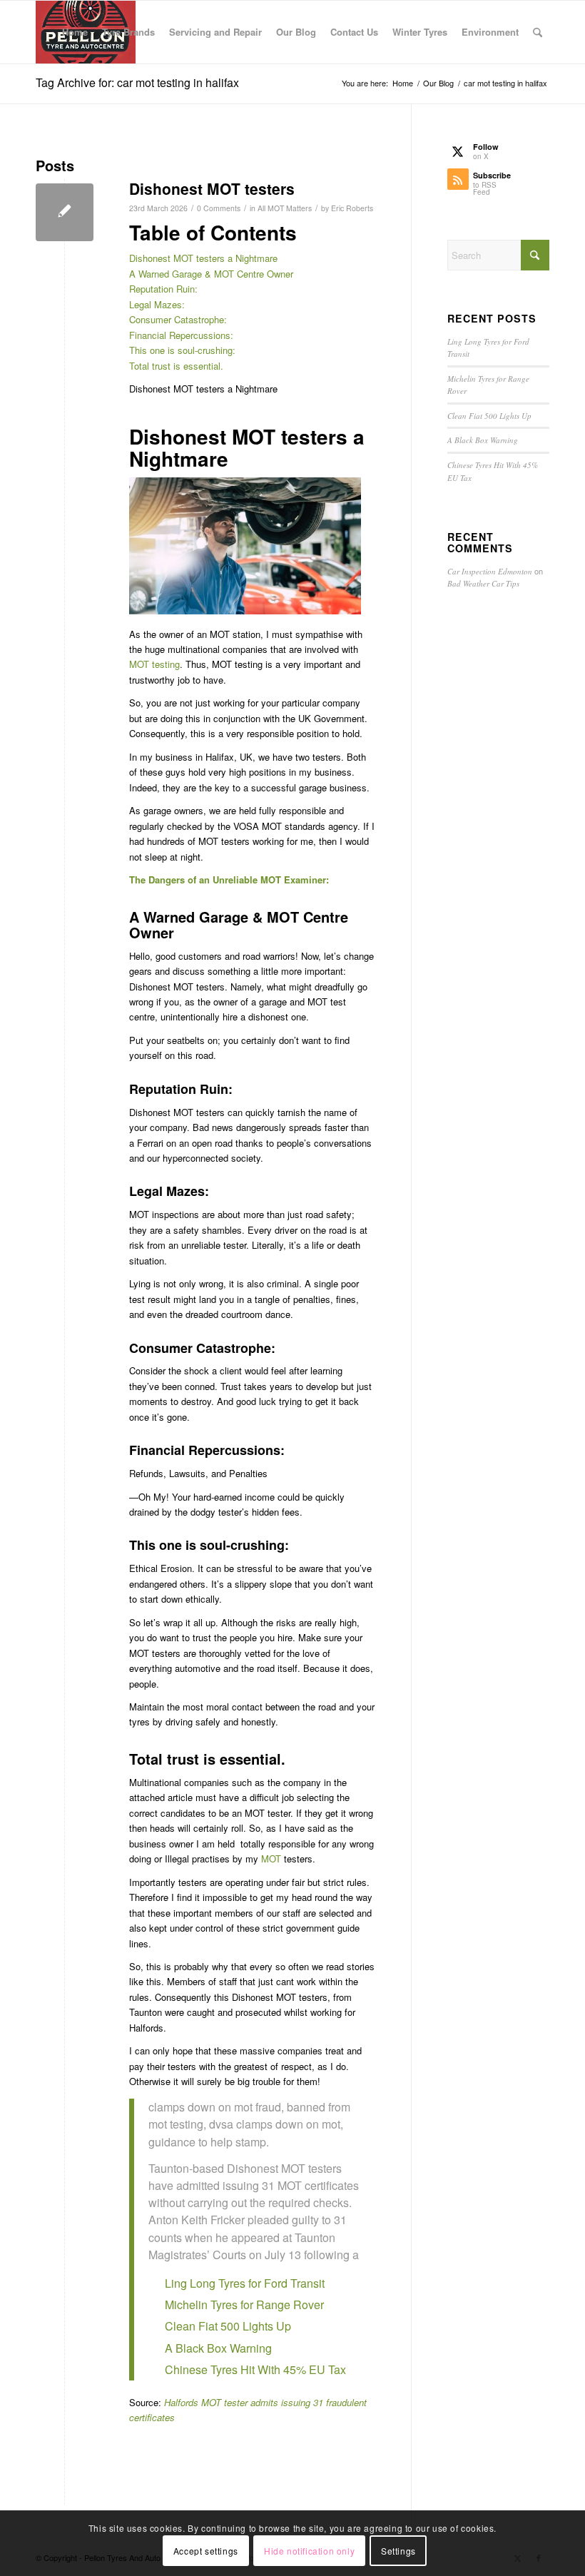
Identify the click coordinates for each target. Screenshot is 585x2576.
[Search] (538, 32)
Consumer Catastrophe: (178, 319)
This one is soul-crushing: (182, 350)
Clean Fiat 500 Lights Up (228, 2326)
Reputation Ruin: (163, 289)
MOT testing (154, 664)
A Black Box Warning (218, 2348)
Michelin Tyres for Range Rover (244, 2304)
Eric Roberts (352, 208)
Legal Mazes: (157, 304)
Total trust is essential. (176, 366)
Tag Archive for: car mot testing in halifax (137, 82)
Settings (398, 2551)
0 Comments (219, 208)
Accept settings (206, 2551)
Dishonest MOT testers (212, 188)
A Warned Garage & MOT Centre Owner (211, 274)
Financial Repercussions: (181, 335)
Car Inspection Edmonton (490, 571)
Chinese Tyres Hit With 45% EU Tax (255, 2369)
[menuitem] (75, 32)
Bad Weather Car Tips (483, 583)
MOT (271, 1859)
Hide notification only (309, 2551)
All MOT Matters (285, 208)
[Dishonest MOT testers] (65, 212)
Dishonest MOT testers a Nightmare (203, 258)
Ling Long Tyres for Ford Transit (245, 2283)
